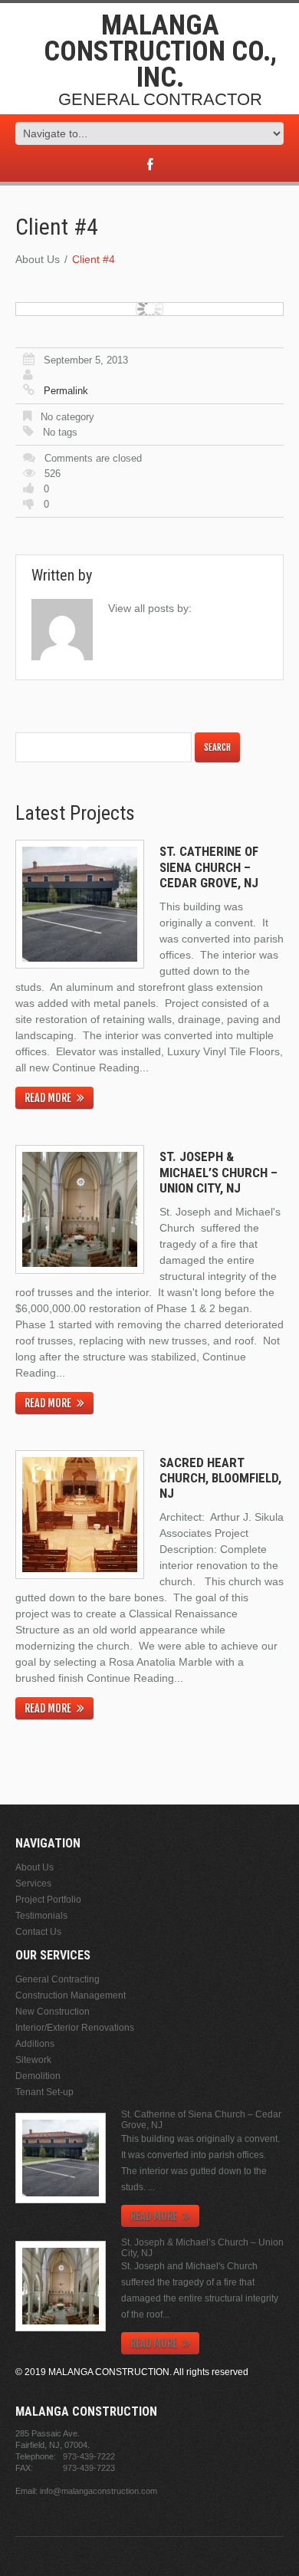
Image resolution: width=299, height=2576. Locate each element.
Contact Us (38, 1932)
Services (33, 1883)
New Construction (53, 2012)
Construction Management (71, 1995)
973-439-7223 (89, 2468)
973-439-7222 (89, 2456)
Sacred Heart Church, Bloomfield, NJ (220, 1478)
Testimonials (41, 1916)
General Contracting (58, 1979)
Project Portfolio (48, 1900)
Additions (35, 2044)
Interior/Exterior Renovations (75, 2028)
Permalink (66, 391)
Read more (48, 1098)
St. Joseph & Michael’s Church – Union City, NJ (219, 1172)
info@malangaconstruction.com (99, 2491)
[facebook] (150, 165)
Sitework (33, 2060)
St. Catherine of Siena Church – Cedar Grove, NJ (209, 867)
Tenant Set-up (44, 2092)
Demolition (38, 2076)
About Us (38, 259)
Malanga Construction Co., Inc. (160, 51)
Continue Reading (96, 1068)
